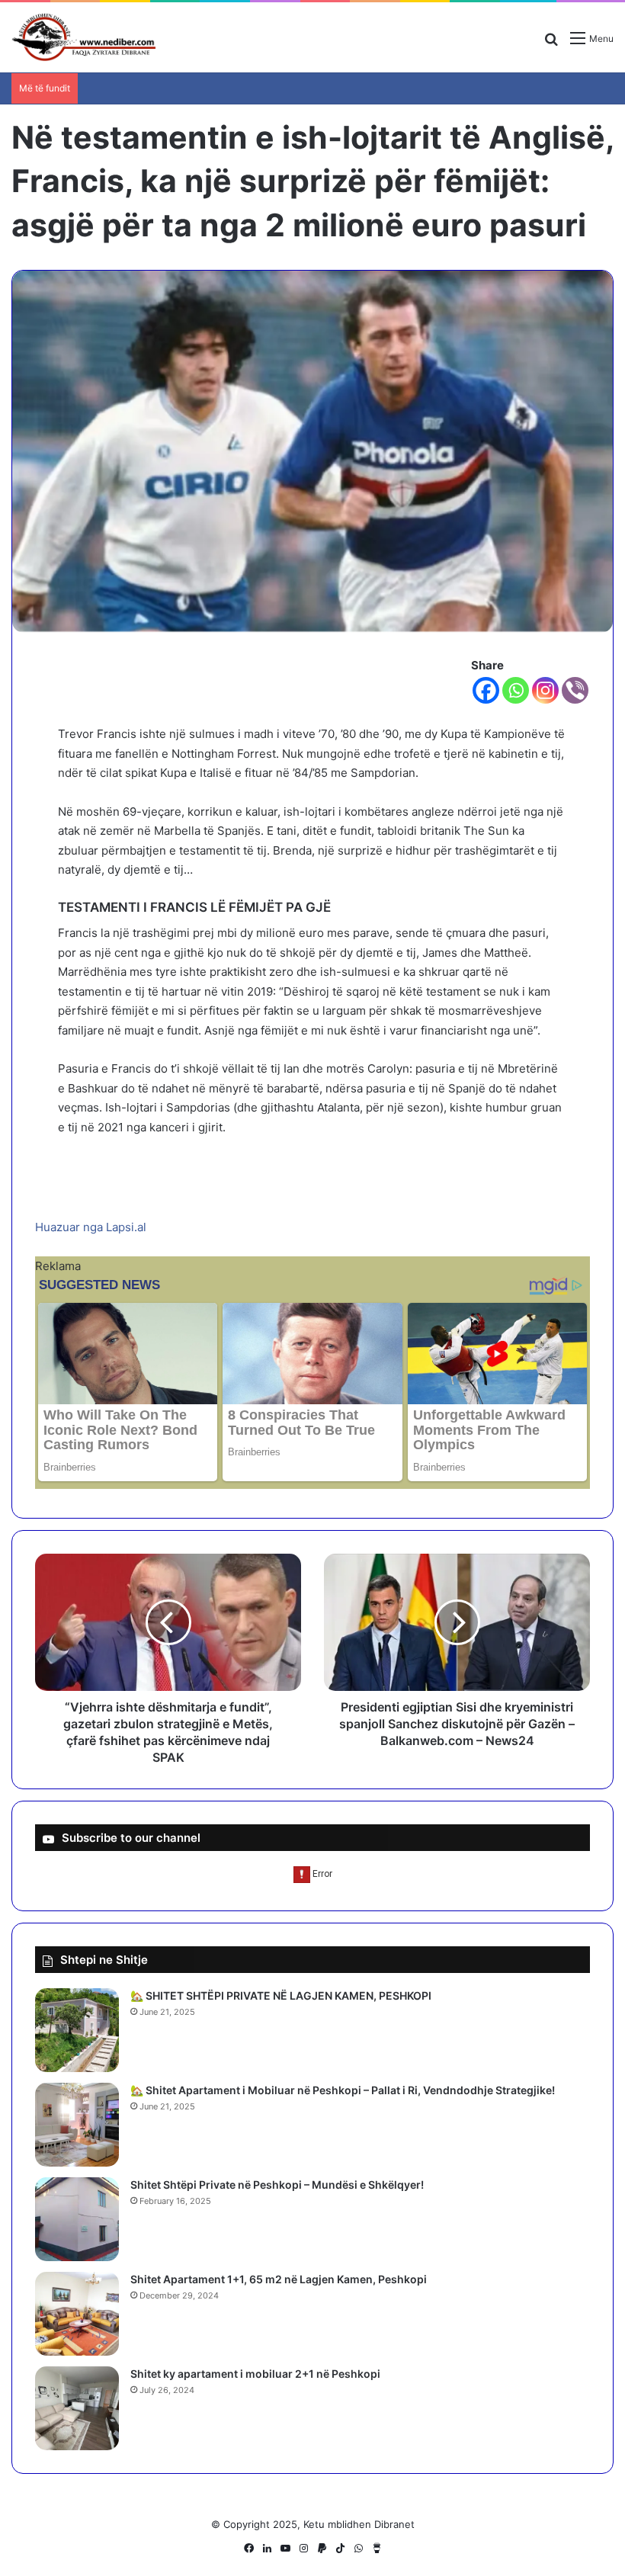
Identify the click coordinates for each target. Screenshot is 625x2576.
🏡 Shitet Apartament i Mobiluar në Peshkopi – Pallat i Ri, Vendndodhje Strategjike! (343, 2090)
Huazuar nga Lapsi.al (91, 1227)
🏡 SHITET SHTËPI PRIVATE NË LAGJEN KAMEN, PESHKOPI (281, 1995)
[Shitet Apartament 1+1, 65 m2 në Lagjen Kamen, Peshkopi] (77, 2314)
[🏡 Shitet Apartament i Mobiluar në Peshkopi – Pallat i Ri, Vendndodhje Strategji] (77, 2125)
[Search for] (551, 44)
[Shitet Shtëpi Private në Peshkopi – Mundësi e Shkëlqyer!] (77, 2219)
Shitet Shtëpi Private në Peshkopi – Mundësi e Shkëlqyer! (277, 2185)
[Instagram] (545, 690)
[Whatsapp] (516, 690)
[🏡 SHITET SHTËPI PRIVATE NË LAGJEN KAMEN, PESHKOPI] (77, 2030)
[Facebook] (486, 690)
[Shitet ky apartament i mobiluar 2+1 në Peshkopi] (77, 2408)
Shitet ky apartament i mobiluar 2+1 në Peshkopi (255, 2374)
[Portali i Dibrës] (84, 37)
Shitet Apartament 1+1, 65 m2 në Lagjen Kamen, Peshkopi (279, 2279)
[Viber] (575, 690)
